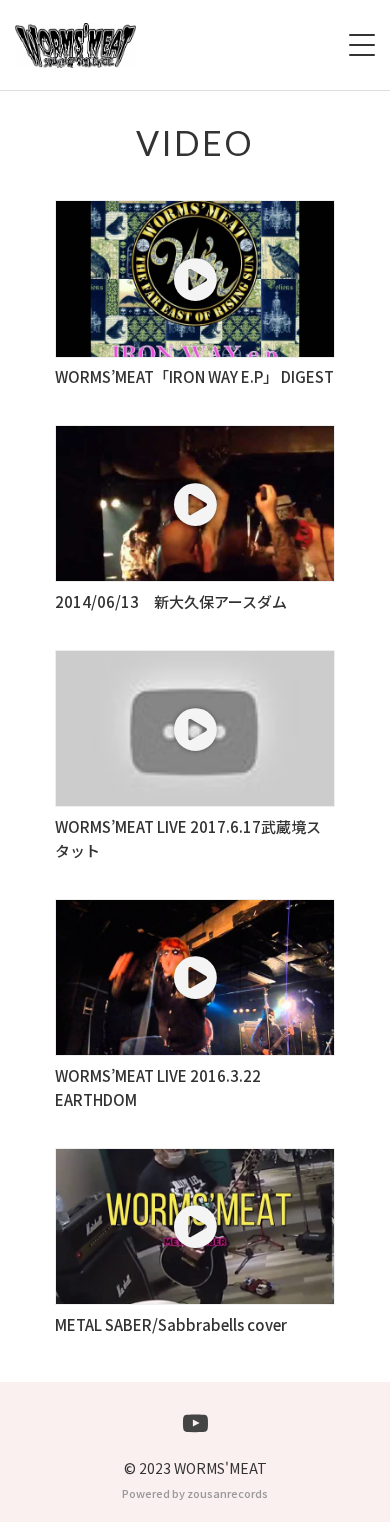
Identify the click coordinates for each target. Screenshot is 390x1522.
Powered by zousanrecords (195, 1493)
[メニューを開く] (362, 45)
